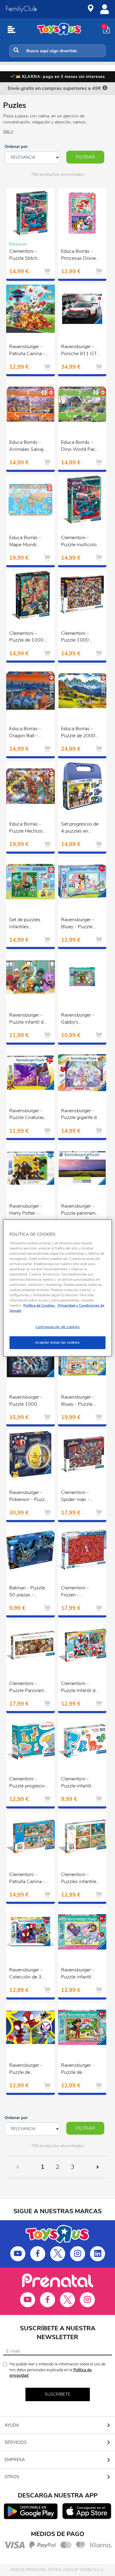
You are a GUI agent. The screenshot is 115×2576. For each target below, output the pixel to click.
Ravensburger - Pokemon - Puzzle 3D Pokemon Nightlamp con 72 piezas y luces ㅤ (29, 1497)
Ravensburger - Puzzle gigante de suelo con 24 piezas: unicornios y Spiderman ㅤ (80, 1115)
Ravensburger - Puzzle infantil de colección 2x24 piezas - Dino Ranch (28, 1019)
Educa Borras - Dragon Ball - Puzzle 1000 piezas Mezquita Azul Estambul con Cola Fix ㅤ (27, 733)
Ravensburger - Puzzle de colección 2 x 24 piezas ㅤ (27, 2070)
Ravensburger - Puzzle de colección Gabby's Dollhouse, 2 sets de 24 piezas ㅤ (81, 2070)
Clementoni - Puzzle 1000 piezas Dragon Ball (77, 638)
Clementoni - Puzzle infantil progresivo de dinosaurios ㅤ (76, 1783)
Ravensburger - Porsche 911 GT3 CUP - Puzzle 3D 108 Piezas (80, 351)
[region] (57, 1288)
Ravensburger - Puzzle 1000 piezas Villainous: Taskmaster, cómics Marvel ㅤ (28, 1401)
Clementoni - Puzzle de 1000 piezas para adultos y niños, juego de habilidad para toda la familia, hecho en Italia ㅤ (29, 638)
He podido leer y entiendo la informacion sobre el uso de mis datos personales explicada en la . (57, 2370)
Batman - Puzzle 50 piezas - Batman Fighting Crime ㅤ (27, 1592)
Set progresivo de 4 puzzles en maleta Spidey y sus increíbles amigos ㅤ (80, 828)
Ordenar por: (16, 147)
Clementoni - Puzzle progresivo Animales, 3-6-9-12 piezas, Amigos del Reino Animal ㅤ (28, 1783)
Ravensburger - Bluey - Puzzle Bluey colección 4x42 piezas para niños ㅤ (80, 1401)
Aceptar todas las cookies (57, 1342)
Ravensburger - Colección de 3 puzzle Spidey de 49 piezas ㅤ (27, 1974)
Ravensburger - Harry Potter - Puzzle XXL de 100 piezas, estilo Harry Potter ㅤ (28, 1210)
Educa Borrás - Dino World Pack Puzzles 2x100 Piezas (79, 447)
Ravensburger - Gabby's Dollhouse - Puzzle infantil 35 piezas (80, 1019)
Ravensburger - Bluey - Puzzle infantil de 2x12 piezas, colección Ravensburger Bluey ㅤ (79, 924)
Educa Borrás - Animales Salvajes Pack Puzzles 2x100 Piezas (29, 447)
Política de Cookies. (39, 1305)
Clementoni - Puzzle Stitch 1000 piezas (23, 256)
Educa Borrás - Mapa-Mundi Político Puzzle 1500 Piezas (25, 542)
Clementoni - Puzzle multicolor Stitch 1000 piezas (80, 542)
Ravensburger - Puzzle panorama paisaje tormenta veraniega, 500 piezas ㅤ (79, 1210)
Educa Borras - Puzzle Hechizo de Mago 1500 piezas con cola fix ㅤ (26, 828)
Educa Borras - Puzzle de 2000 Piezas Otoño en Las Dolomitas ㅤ (79, 733)
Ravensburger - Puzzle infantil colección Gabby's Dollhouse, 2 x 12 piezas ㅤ (81, 1974)
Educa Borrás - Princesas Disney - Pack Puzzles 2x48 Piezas (80, 256)
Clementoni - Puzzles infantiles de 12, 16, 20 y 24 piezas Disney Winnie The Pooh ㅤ (80, 1879)
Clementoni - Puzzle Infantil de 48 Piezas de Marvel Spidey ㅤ (79, 1688)
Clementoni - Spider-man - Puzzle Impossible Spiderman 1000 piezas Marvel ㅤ (80, 1497)
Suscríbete (57, 2394)
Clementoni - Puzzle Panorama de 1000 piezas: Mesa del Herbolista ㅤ (28, 1688)
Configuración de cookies (58, 1327)
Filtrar (85, 157)
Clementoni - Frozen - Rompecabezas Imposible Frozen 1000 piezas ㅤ (79, 1592)
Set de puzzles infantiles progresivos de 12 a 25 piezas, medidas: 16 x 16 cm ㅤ (29, 924)
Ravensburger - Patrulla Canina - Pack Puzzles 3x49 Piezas (27, 351)
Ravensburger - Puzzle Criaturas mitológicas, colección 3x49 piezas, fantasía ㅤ (27, 1115)
